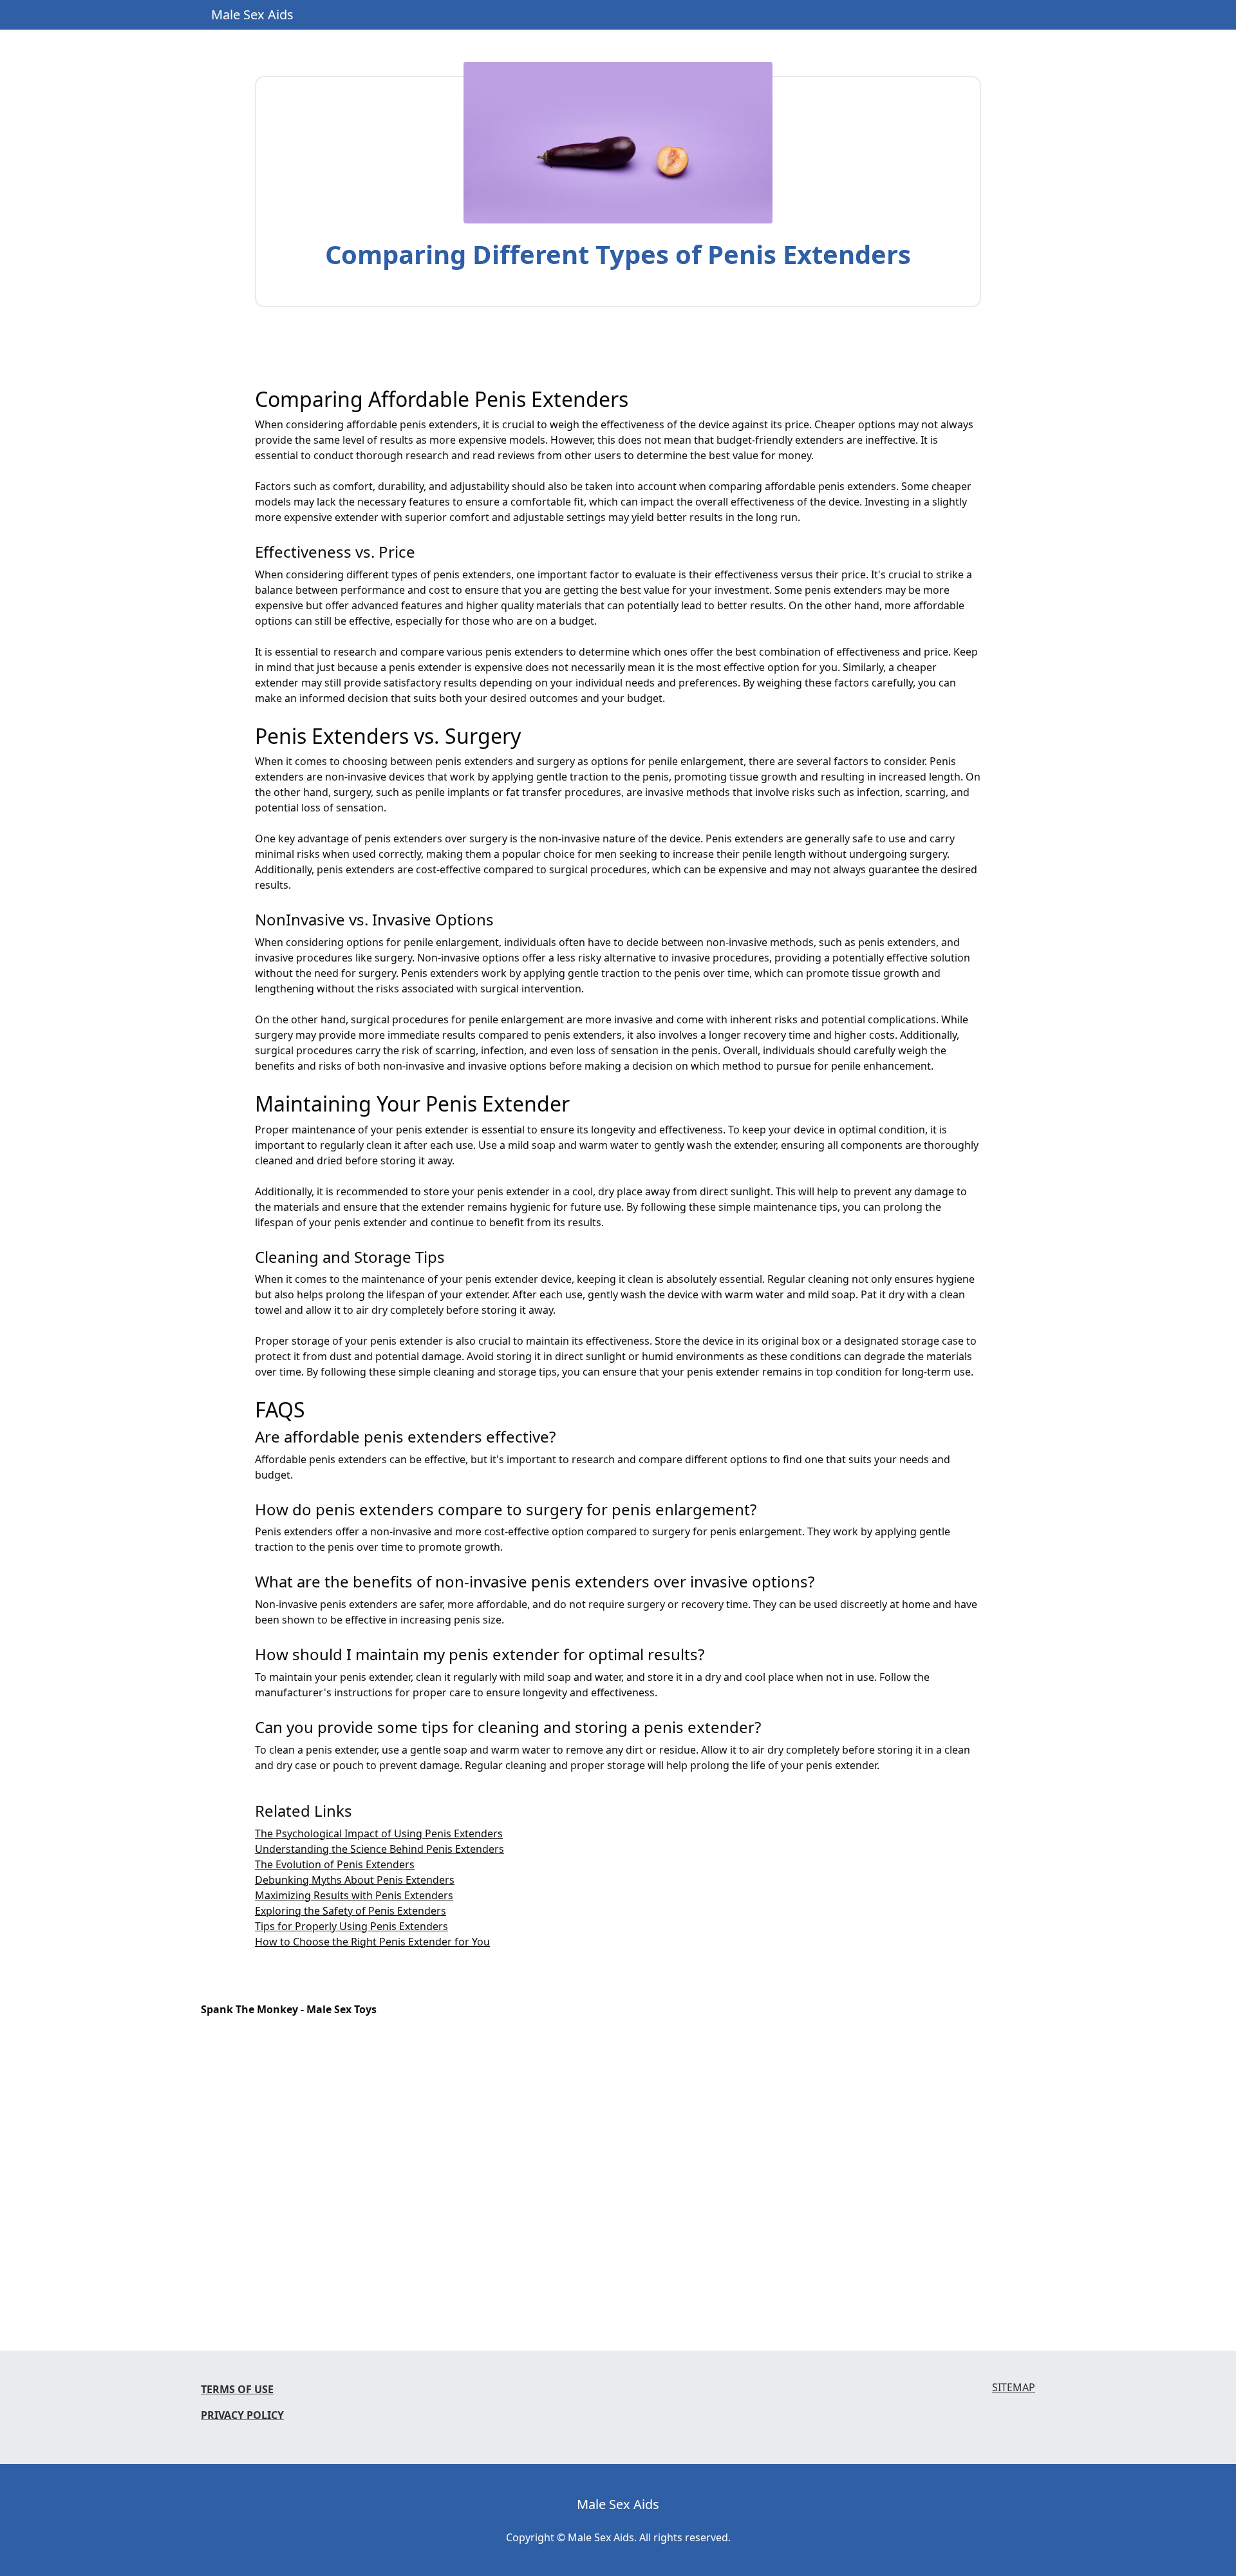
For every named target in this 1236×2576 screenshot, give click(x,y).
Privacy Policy (242, 2415)
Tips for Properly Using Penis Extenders (351, 1926)
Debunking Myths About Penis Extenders (355, 1880)
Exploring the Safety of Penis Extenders (351, 1911)
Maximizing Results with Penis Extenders (354, 1895)
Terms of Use (237, 2389)
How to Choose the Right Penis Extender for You (372, 1942)
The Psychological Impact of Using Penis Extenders (379, 1833)
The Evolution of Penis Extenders (335, 1864)
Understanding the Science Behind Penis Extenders (379, 1849)
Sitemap (1014, 2388)
